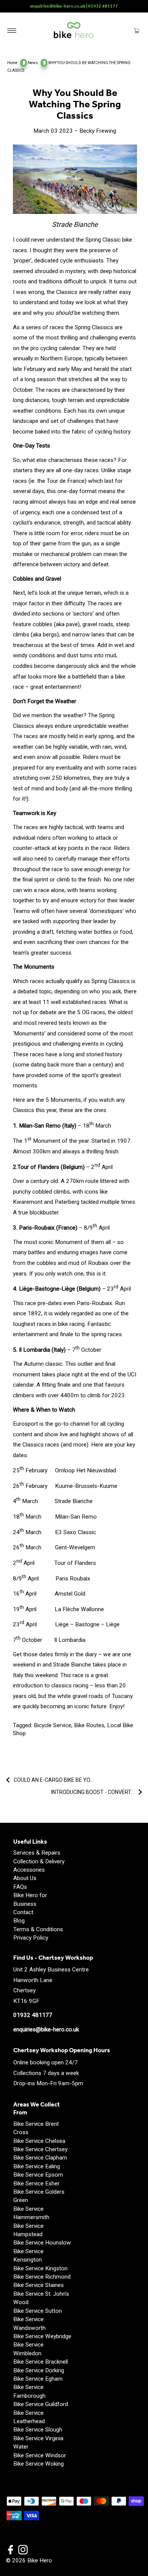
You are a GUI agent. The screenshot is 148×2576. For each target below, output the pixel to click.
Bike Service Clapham (40, 2158)
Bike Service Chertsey (40, 2149)
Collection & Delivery (39, 1861)
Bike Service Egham (38, 2379)
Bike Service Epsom (38, 2175)
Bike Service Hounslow (42, 2243)
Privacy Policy (31, 1938)
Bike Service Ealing (37, 2166)
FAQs (20, 1887)
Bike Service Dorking (39, 2370)
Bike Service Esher (36, 2183)
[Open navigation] (12, 30)
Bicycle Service (53, 1725)
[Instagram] (23, 2551)
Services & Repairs (37, 1853)
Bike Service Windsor (40, 2455)
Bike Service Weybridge (42, 2336)
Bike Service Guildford (41, 2404)
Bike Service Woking (39, 2464)
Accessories (29, 1870)
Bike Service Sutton (38, 2311)
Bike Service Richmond (42, 2277)
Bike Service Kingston (40, 2268)
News (33, 63)
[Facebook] (11, 2551)
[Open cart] (137, 30)
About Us (25, 1878)
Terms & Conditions (38, 1929)
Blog (19, 1921)
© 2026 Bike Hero (29, 2560)
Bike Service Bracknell (41, 2362)
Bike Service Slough (38, 2430)
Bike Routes (89, 1725)
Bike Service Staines (39, 2285)
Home (12, 63)
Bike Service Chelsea (39, 2141)
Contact (23, 1912)
